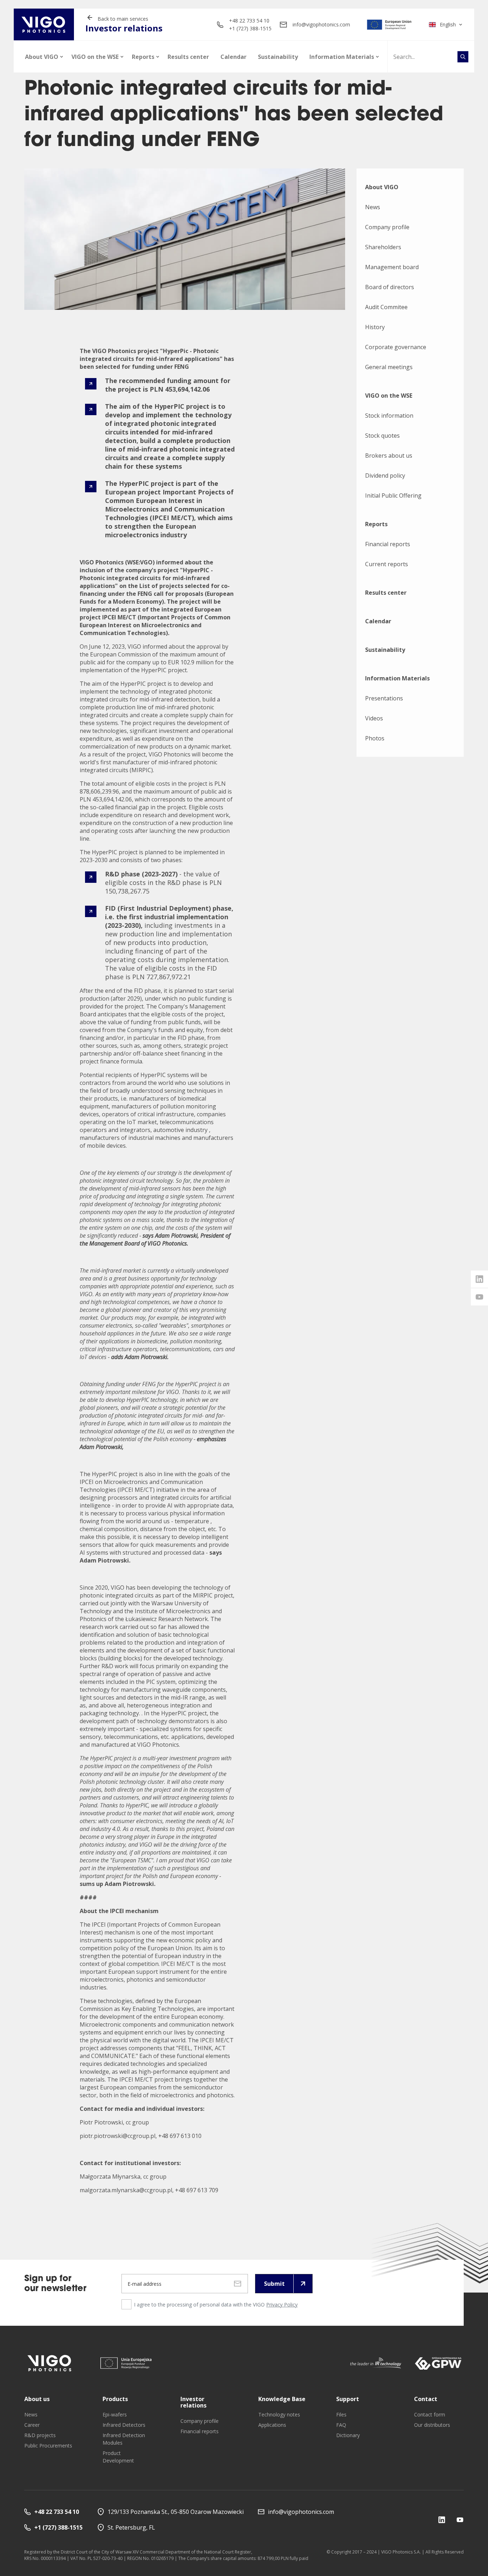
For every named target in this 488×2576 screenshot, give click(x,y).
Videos (374, 718)
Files (341, 2414)
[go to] (390, 25)
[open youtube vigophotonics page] (479, 1297)
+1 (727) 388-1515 (250, 28)
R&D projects (40, 2435)
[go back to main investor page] (44, 24)
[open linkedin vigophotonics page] (479, 1279)
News (373, 207)
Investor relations (193, 2402)
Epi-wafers (115, 2414)
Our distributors (432, 2425)
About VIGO (42, 57)
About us (37, 2399)
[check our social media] (442, 2519)
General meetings (389, 367)
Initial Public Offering (393, 495)
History (375, 327)
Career (32, 2425)
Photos (375, 738)
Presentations (384, 698)
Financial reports (388, 544)
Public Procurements (48, 2446)
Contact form (430, 2414)
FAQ (341, 2425)
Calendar (233, 57)
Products (115, 2399)
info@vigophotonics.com (321, 24)
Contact (426, 2399)
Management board (392, 267)
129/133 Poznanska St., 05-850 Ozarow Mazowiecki (176, 2512)
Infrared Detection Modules (124, 2439)
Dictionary (348, 2435)
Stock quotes (382, 436)
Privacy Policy (282, 2305)
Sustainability (278, 57)
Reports (143, 57)
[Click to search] (463, 57)
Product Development (118, 2457)
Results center (188, 57)
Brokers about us (389, 456)
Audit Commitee (386, 307)
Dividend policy (385, 476)
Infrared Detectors (124, 2425)
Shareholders (383, 247)
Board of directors (390, 287)
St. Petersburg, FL (131, 2527)
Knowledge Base (282, 2399)
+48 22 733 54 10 (249, 21)
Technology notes (279, 2414)
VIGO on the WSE (95, 57)
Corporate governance (396, 347)
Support (348, 2399)
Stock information (389, 416)
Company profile (387, 227)
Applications (272, 2425)
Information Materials (342, 57)
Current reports (387, 564)
